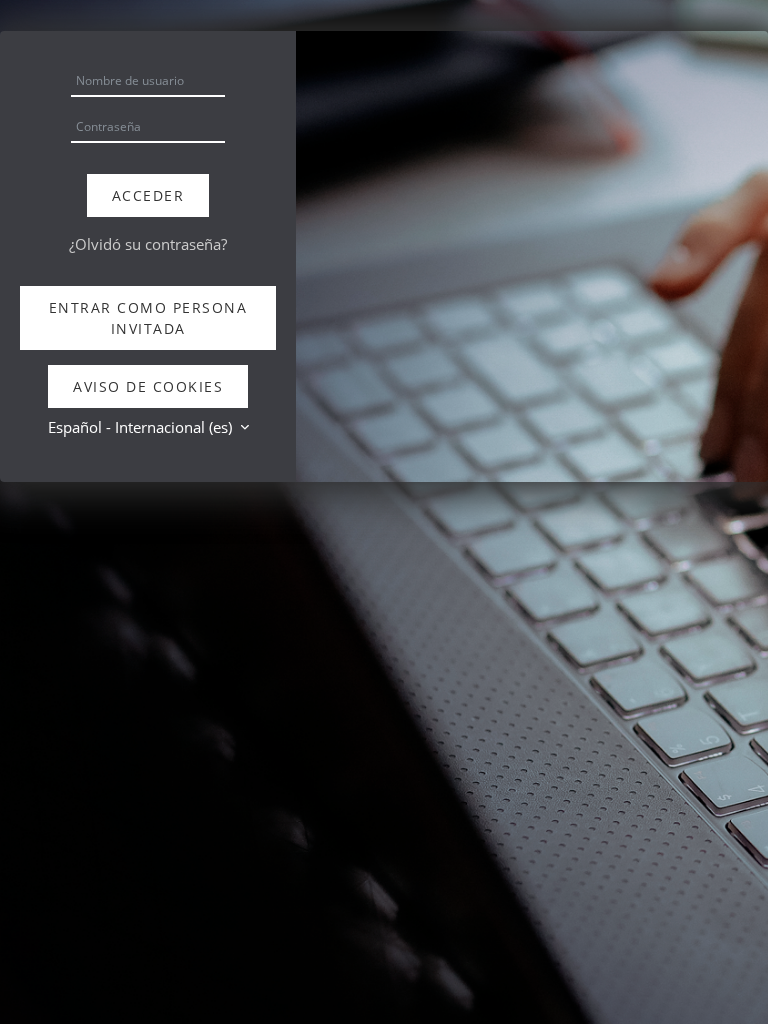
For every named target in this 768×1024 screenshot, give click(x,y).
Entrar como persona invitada (148, 318)
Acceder (148, 195)
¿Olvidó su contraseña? (148, 244)
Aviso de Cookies (148, 386)
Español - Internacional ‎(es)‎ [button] (142, 427)
